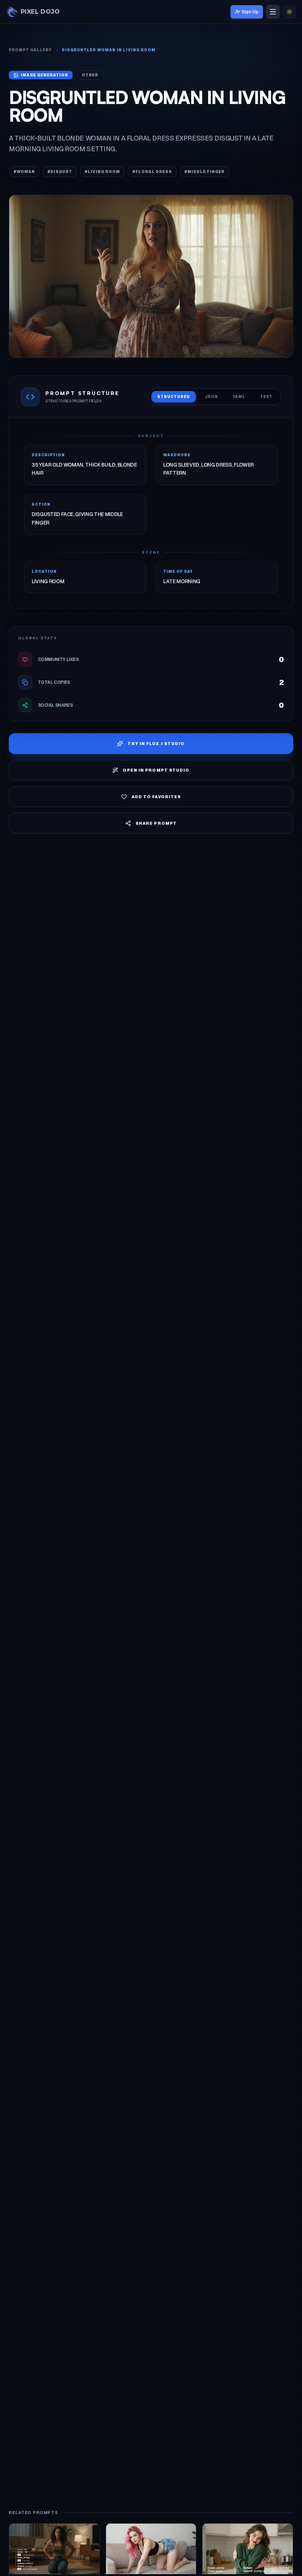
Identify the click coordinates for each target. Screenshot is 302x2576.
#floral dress (152, 172)
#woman (24, 172)
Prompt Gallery (30, 50)
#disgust (60, 172)
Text (266, 397)
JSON (211, 397)
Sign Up (250, 12)
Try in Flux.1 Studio (156, 744)
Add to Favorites (156, 797)
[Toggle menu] (273, 12)
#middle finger (205, 172)
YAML (239, 397)
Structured (174, 397)
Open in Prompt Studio (156, 770)
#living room (102, 172)
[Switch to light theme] (289, 12)
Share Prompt (156, 823)
